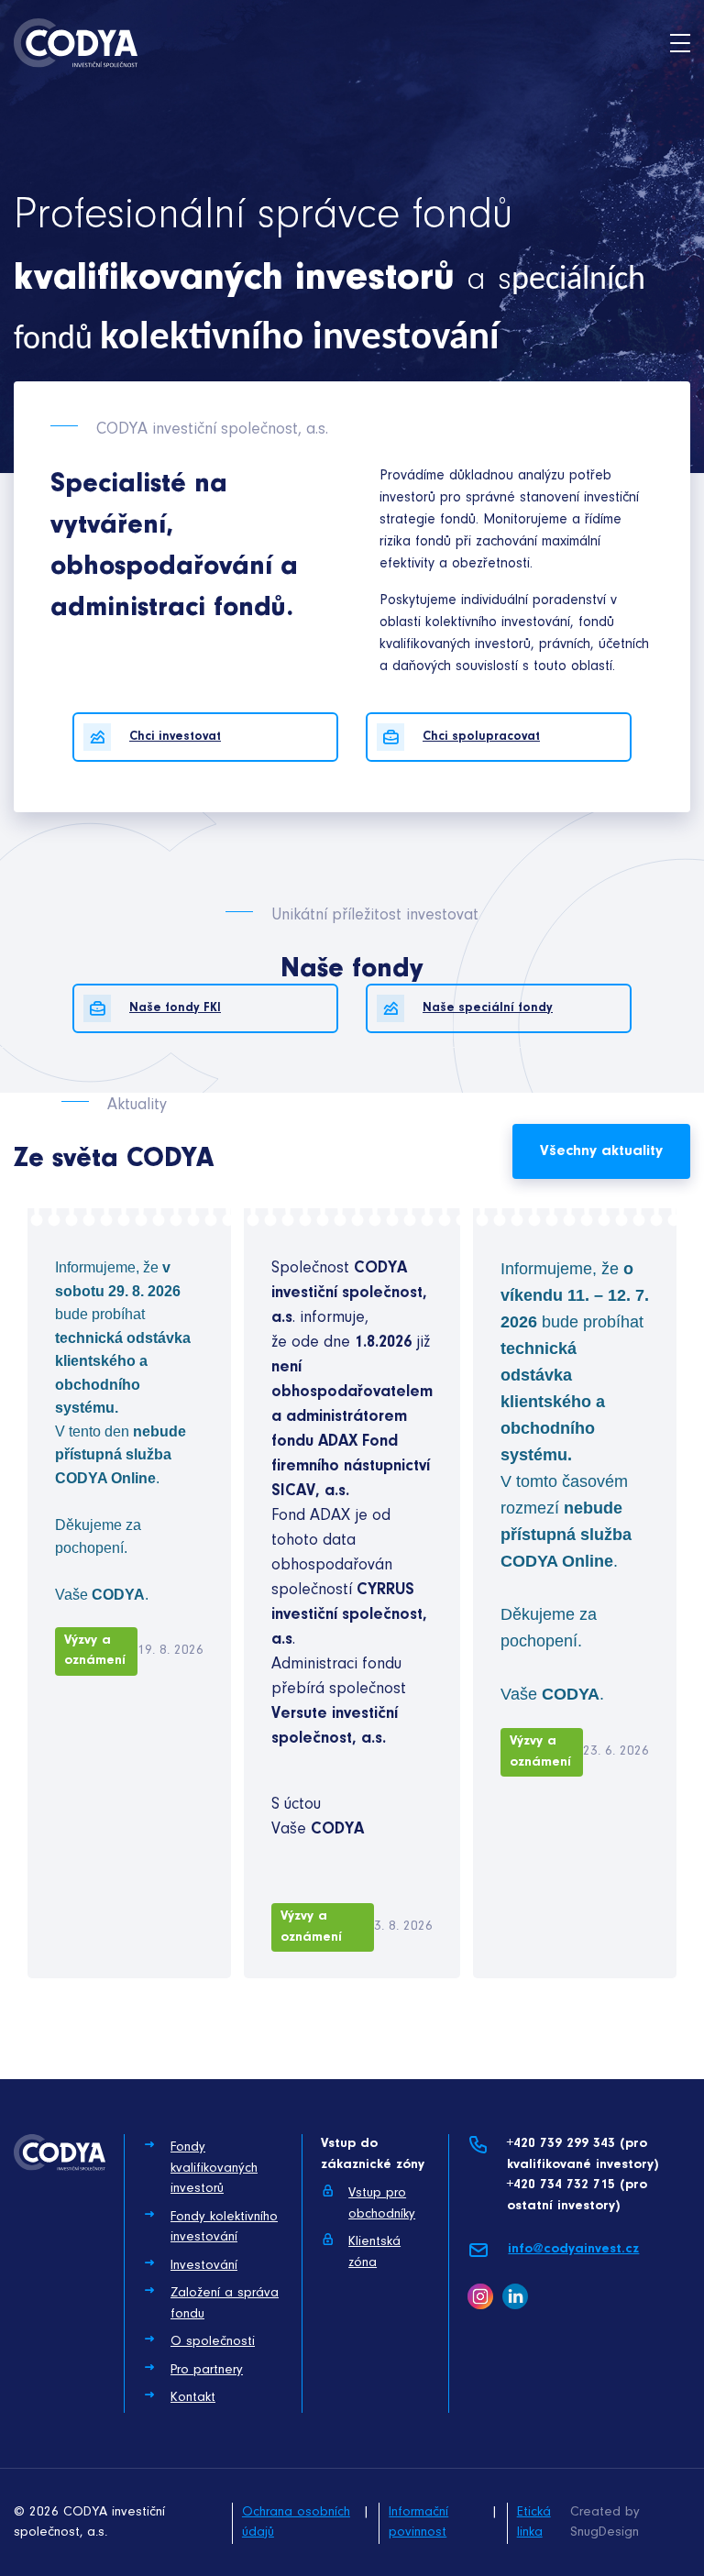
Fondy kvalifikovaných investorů (214, 2168)
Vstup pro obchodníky (382, 2204)
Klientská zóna (374, 2252)
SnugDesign (605, 2532)
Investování (204, 2266)
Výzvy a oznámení (95, 1651)
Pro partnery (207, 2370)
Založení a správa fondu (225, 2304)
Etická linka (534, 2523)
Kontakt (193, 2398)
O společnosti (213, 2342)
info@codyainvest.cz (573, 2249)
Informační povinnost (418, 2523)
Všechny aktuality (601, 1151)
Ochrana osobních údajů (296, 2523)
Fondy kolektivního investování (224, 2228)
